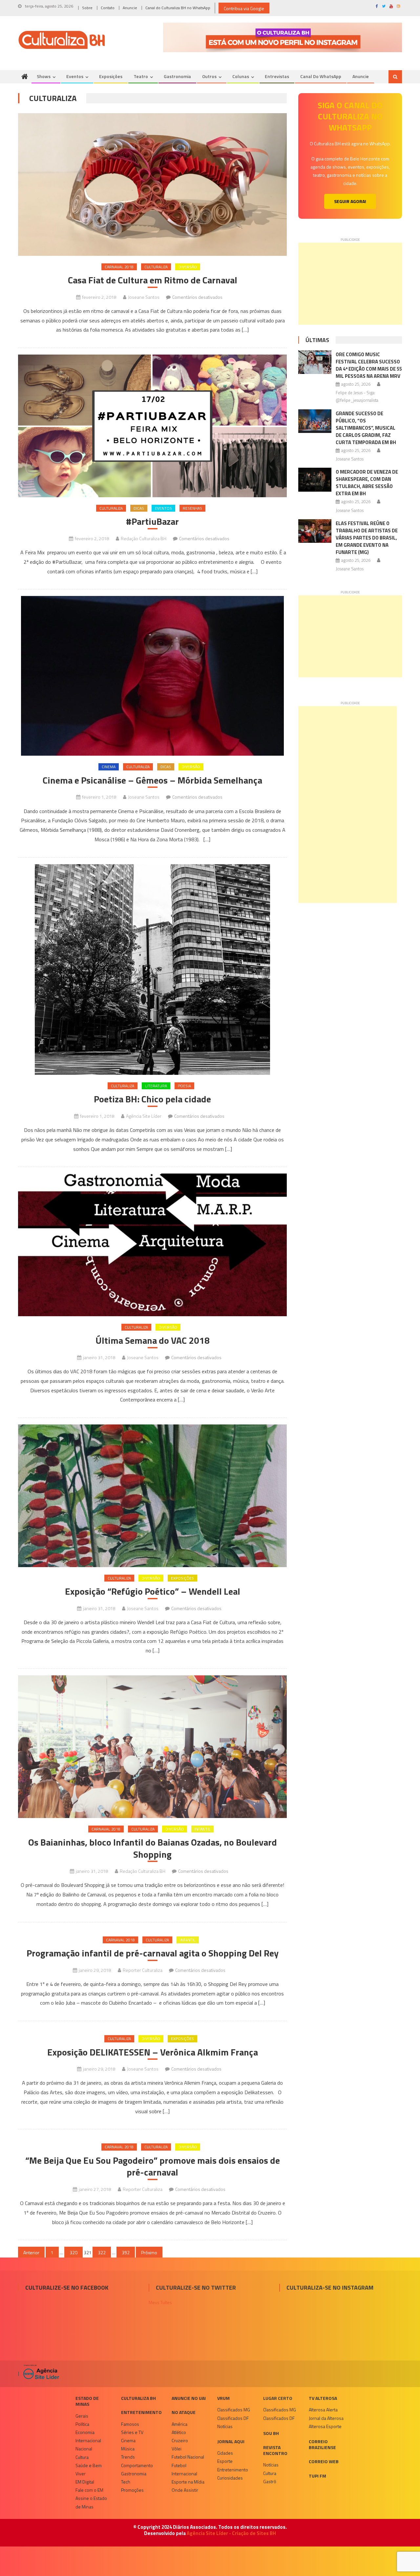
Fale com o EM (89, 2490)
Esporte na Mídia (188, 2482)
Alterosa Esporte (325, 2426)
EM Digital (85, 2482)
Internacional (88, 2440)
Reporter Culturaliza (143, 1970)
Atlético (179, 2432)
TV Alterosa (323, 2398)
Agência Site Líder (144, 1116)
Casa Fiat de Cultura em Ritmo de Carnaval (153, 280)
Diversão (188, 267)
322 (102, 2252)
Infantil (202, 1829)
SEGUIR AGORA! (350, 201)
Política (82, 2424)
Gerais (82, 2416)
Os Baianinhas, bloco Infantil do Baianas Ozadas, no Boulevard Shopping (153, 1848)
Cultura (82, 2457)
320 (73, 2252)
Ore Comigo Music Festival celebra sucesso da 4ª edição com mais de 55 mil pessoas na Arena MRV (369, 365)
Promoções (132, 2490)
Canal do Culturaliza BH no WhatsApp (178, 8)
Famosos (130, 2424)
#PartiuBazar (152, 521)
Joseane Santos (144, 297)
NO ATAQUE (184, 2412)
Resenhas (192, 508)
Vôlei (177, 2449)
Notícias (225, 2426)
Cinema (109, 767)
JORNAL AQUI (231, 2441)
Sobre (87, 8)
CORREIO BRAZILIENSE (322, 2444)
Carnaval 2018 (119, 267)
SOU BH (271, 2433)
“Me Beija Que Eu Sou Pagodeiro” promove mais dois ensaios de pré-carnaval (153, 2167)
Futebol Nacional (188, 2457)
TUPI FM (317, 2476)
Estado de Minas (87, 2401)
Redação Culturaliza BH (144, 538)
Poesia (184, 1086)
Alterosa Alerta (323, 2410)
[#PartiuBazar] (152, 426)
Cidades (225, 2453)
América (179, 2424)
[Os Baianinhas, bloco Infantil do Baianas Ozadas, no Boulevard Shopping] (152, 1747)
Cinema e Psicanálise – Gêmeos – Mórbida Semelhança (152, 780)
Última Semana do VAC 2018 (153, 1340)
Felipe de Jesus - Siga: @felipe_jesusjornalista (357, 396)
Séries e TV (132, 2432)
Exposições (111, 76)
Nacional (84, 2449)
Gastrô (270, 2481)
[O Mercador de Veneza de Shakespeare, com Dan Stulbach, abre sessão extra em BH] (315, 480)
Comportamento (137, 2465)
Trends (128, 2457)
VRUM (223, 2398)
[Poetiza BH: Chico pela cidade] (152, 970)
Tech (126, 2482)
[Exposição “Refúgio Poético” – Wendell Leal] (152, 1496)
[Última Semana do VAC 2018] (152, 1245)
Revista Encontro (275, 2450)
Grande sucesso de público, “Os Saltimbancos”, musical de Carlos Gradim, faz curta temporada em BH (366, 428)
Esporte (225, 2461)
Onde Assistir (185, 2490)
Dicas (139, 508)
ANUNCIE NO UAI (189, 2398)
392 (126, 2252)
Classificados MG (234, 2410)
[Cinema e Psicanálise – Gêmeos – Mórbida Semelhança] (152, 676)
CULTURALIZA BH (138, 2398)
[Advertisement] (350, 284)
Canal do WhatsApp (321, 76)
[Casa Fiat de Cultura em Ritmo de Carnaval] (152, 184)
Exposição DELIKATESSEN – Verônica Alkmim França (153, 2052)
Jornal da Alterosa (326, 2418)
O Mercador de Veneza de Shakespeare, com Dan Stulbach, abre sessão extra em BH (367, 483)
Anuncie (130, 8)
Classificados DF (233, 2418)
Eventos (75, 76)
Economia (85, 2432)
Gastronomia (177, 76)
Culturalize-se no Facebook (67, 2288)
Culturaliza (156, 267)
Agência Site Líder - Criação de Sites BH (231, 2533)
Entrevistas (277, 76)
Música (128, 2449)
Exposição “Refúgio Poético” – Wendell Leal (153, 1591)
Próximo (149, 2252)
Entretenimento (141, 2412)
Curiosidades (230, 2478)
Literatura (156, 1086)
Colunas (241, 76)
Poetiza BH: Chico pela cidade (152, 1099)
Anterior (31, 2252)
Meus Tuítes (160, 2302)
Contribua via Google (244, 8)
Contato (108, 8)
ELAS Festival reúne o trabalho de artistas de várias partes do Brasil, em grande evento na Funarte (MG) (367, 538)
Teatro (141, 76)
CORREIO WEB (324, 2461)
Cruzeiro (180, 2440)
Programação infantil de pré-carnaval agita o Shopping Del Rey (153, 1953)
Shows (44, 76)
